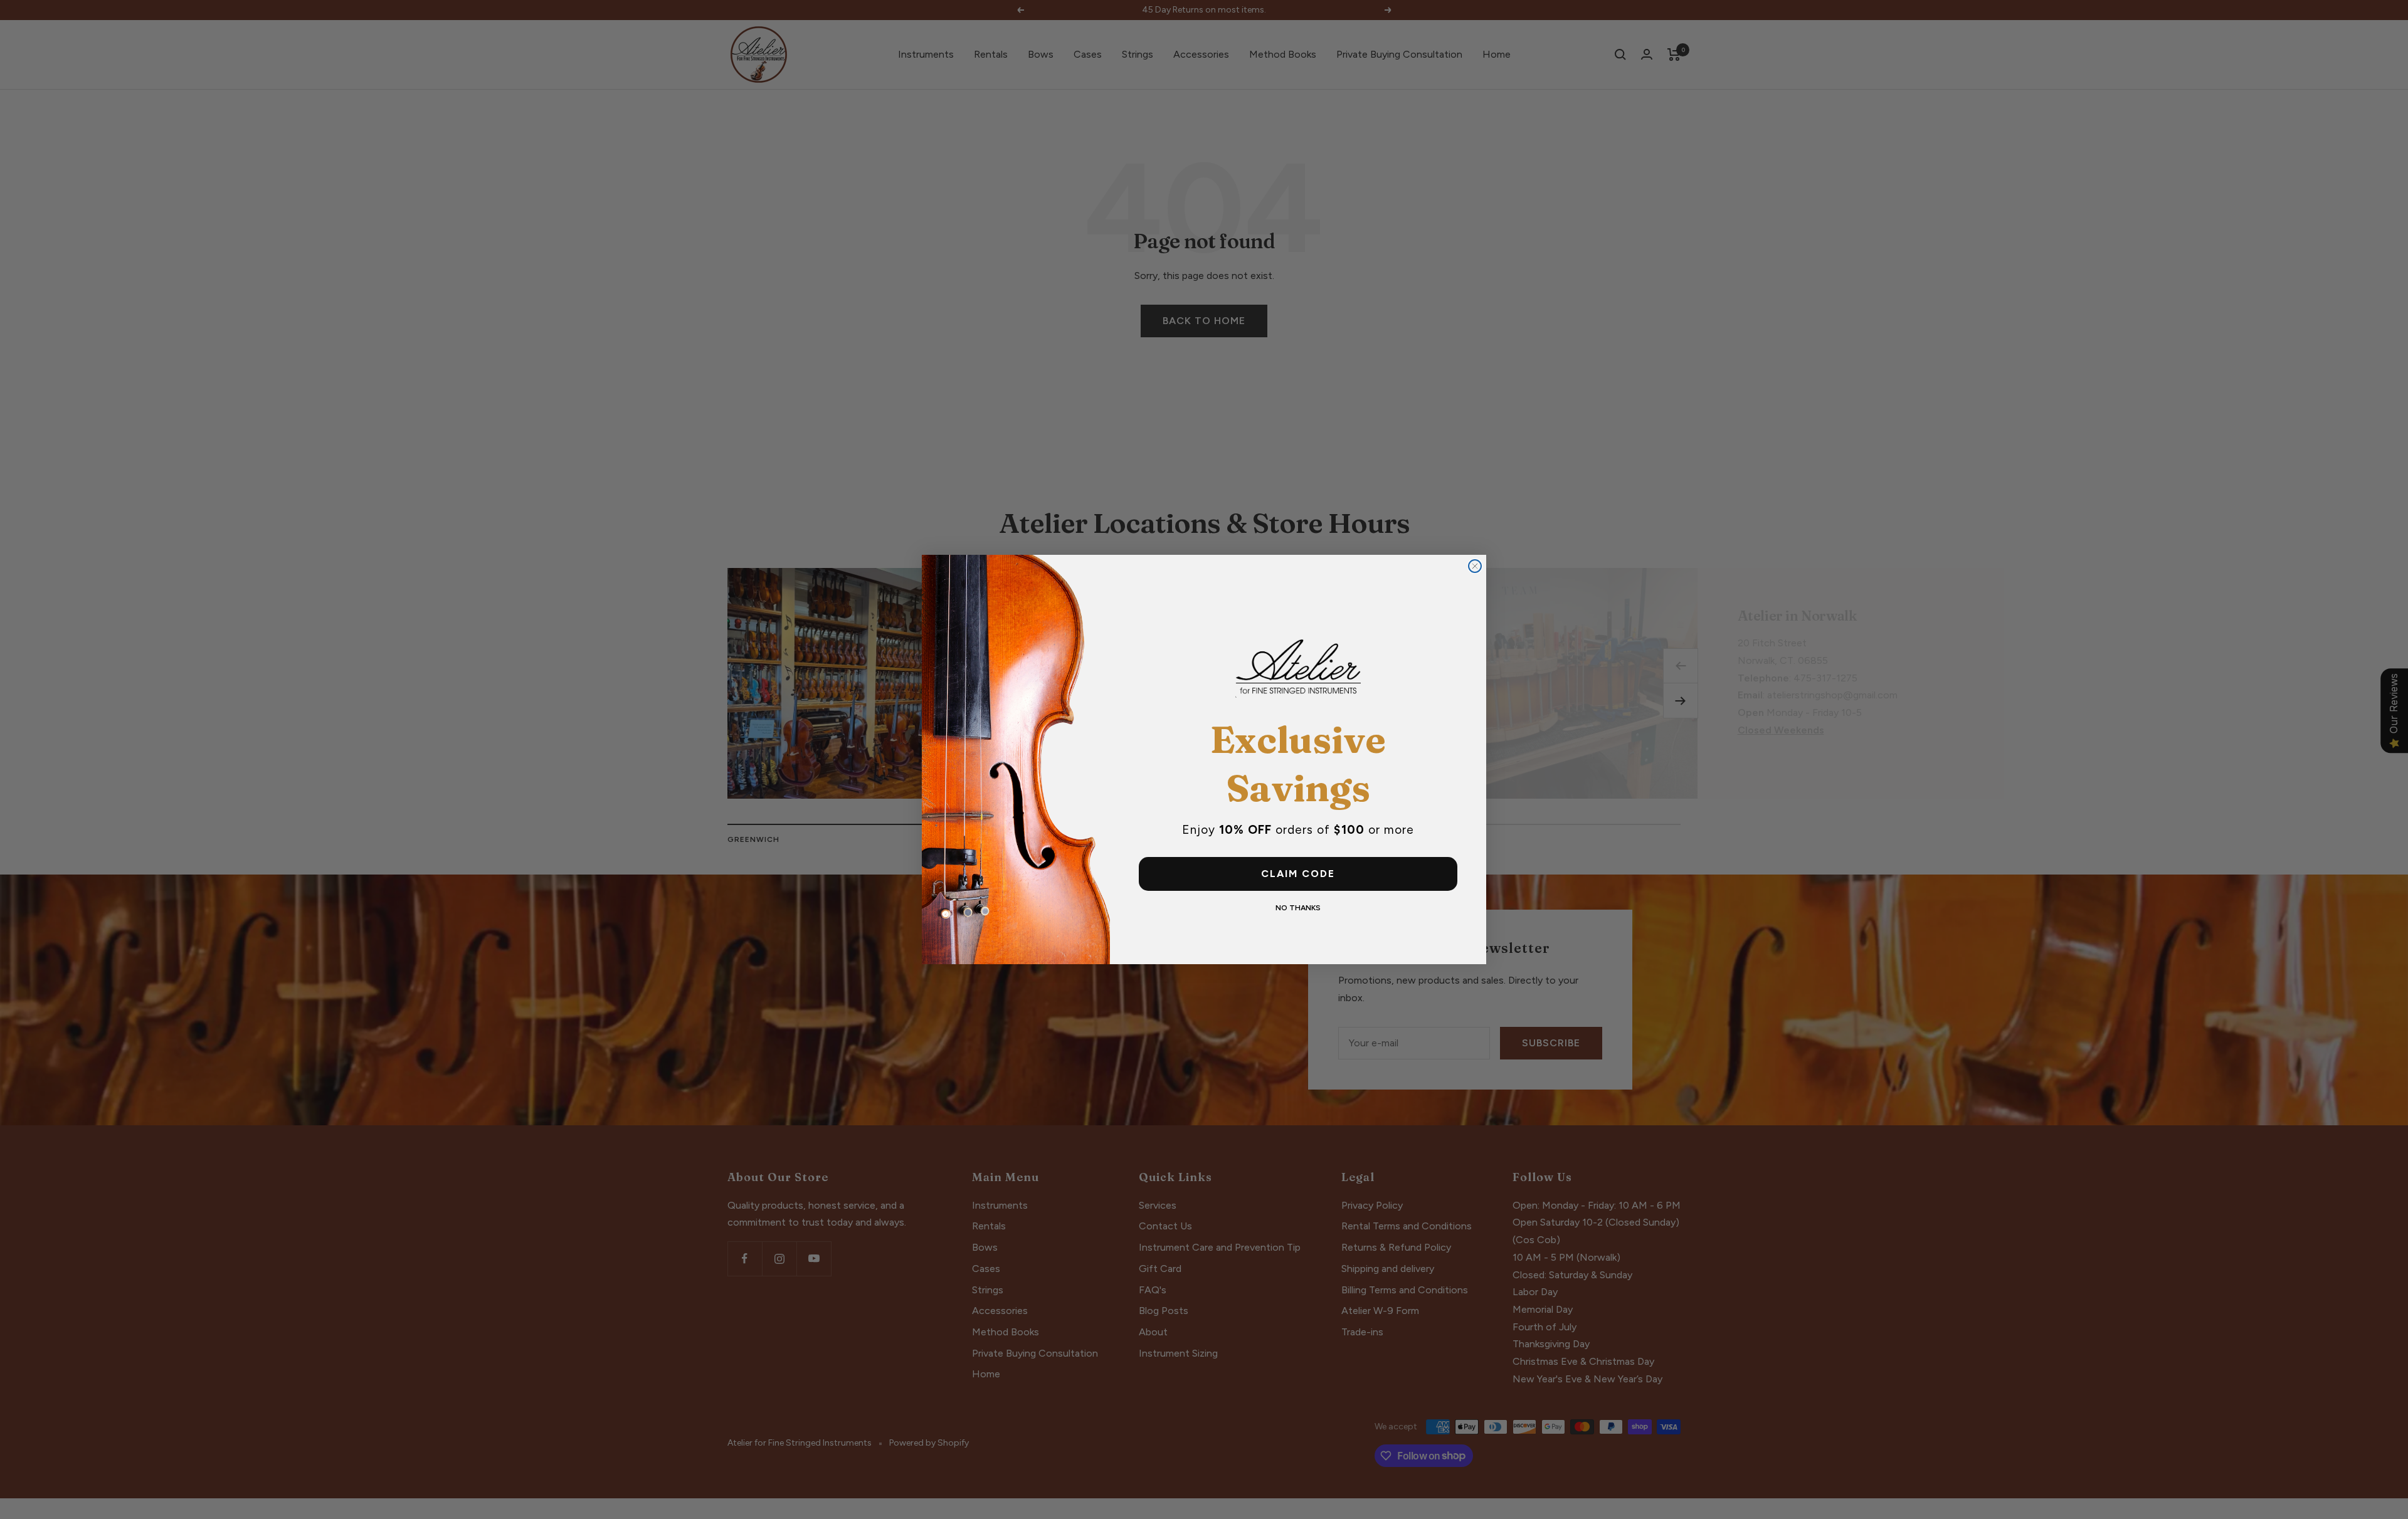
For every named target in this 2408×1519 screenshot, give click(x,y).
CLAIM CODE (1298, 874)
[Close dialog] (1475, 566)
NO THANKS (1298, 908)
